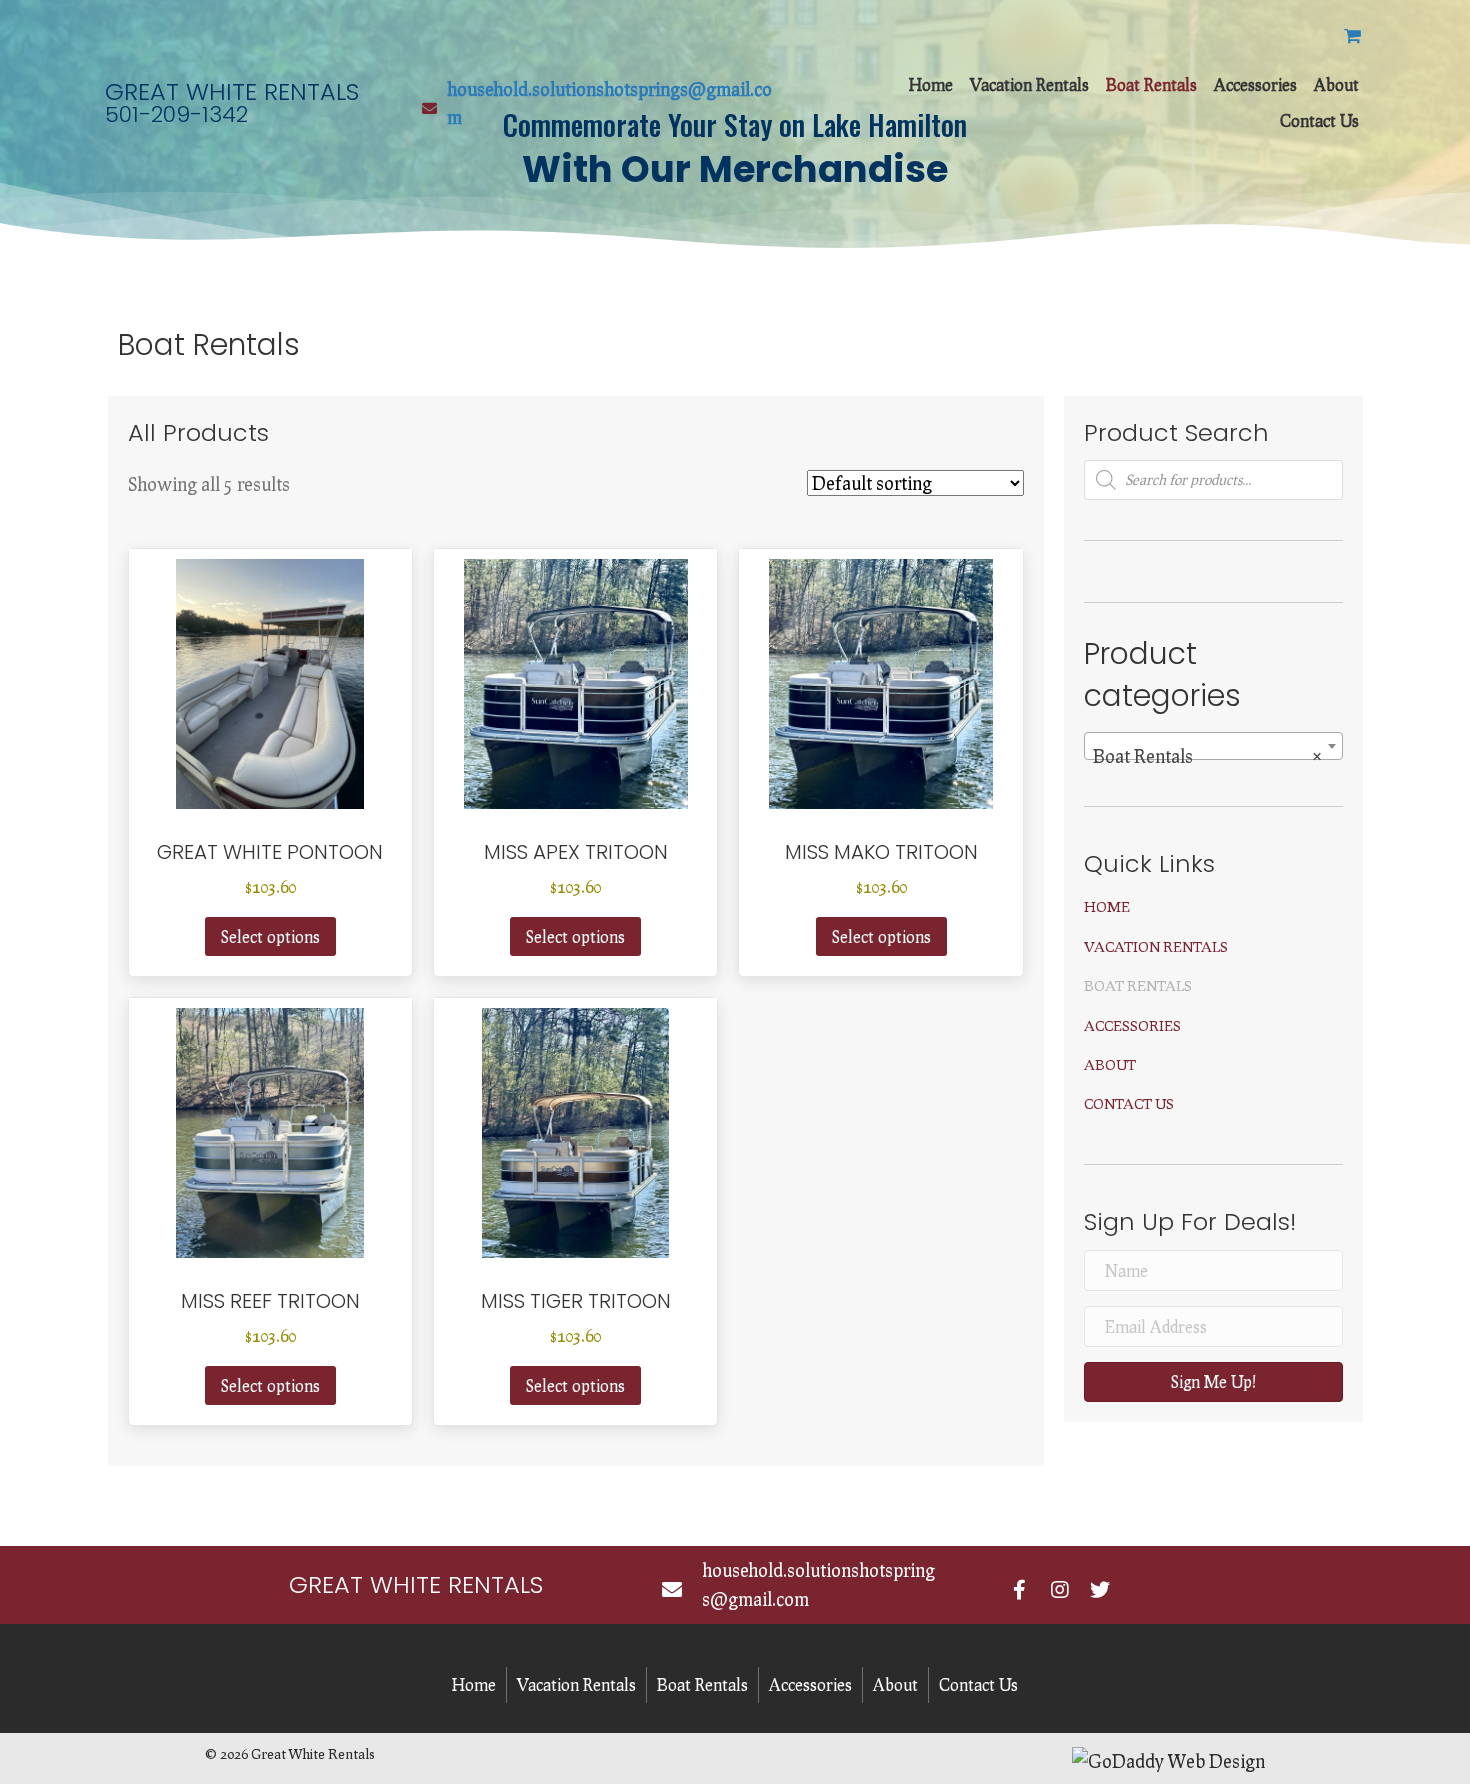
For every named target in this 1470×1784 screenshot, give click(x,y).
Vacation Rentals (1156, 946)
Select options (270, 936)
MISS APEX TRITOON (576, 852)
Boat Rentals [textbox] (1207, 756)
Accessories (1132, 1025)
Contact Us (1129, 1103)
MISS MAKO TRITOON (881, 852)
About (1110, 1064)
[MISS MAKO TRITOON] (881, 679)
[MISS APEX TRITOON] (576, 679)
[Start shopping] (1355, 35)
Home (1107, 906)
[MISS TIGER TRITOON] (576, 1128)
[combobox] (1213, 746)
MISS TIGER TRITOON (576, 1301)
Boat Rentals (1138, 985)
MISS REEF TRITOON (270, 1301)
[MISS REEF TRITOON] (270, 1128)
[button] (1213, 1382)
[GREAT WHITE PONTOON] (270, 679)
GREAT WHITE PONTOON (270, 852)
